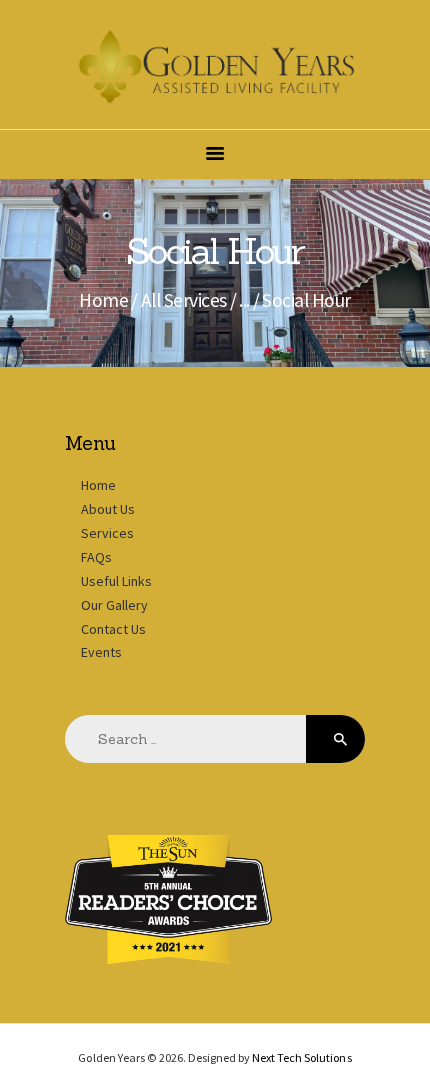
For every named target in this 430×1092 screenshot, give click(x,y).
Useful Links (116, 581)
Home (103, 300)
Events (101, 652)
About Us (108, 509)
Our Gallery (114, 605)
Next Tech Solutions (301, 1057)
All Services (184, 300)
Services (107, 533)
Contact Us (113, 629)
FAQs (96, 557)
